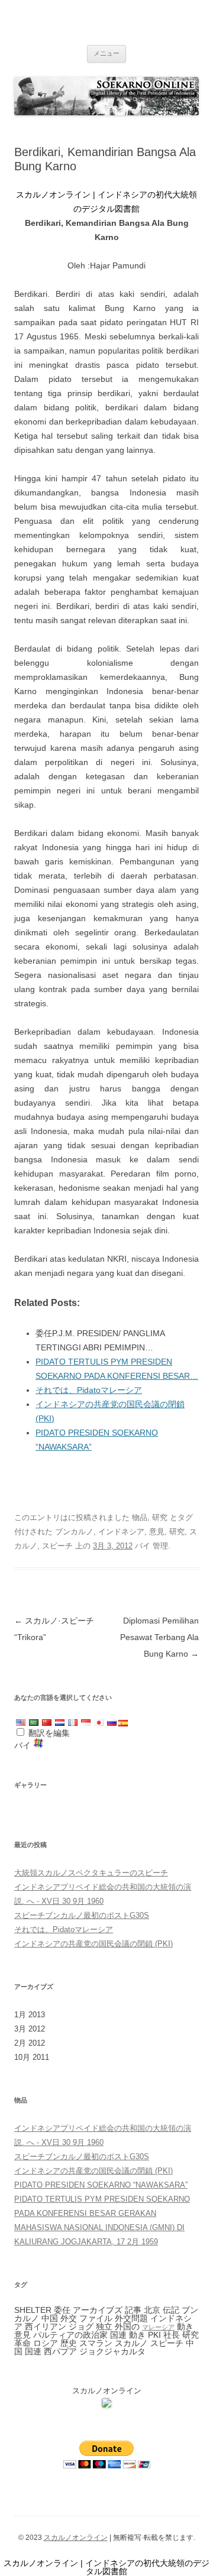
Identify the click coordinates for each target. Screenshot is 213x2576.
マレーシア (158, 2327)
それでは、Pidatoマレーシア (89, 1390)
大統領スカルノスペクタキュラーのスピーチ (91, 1873)
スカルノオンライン (76, 2538)
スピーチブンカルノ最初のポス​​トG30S (82, 1915)
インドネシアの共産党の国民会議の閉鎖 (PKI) (93, 1944)
